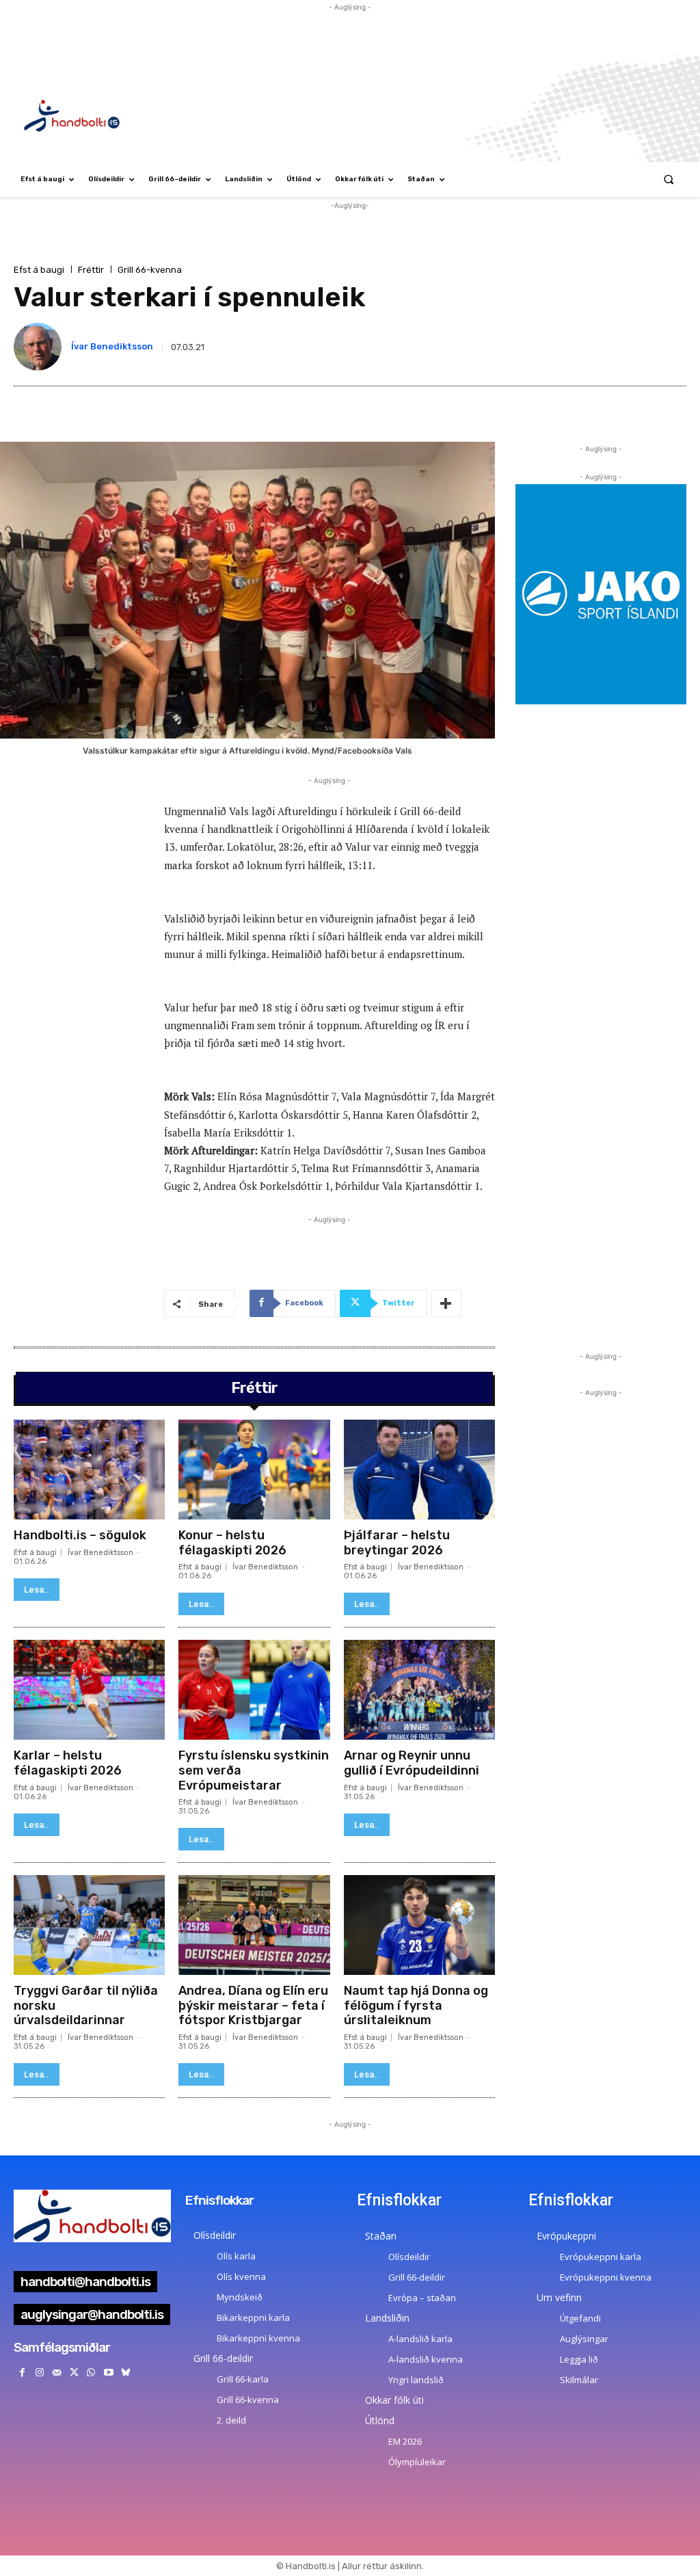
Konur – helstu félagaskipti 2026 (232, 1543)
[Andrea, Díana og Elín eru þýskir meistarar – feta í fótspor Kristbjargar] (254, 1925)
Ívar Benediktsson (112, 346)
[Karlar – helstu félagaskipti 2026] (89, 1690)
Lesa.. (37, 1590)
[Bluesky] (125, 2373)
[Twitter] (74, 2373)
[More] (446, 1303)
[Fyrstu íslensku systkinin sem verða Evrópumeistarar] (254, 1690)
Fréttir (91, 270)
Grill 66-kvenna (150, 270)
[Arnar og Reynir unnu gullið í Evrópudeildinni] (419, 1690)
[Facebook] (22, 2373)
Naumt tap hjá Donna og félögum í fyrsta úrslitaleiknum (416, 2005)
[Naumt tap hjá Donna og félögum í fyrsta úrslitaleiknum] (419, 1925)
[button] (669, 180)
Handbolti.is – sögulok (80, 1535)
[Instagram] (39, 2373)
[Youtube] (108, 2373)
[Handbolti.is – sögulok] (89, 1470)
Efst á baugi (39, 270)
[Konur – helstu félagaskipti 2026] (254, 1470)
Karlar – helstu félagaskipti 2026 (68, 1763)
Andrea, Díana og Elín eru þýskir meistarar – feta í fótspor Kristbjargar (253, 2005)
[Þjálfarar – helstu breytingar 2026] (419, 1470)
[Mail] (56, 2373)
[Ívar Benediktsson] (40, 347)
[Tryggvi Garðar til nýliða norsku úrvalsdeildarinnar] (89, 1925)
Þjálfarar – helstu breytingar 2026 (397, 1543)
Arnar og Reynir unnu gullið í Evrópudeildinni (412, 1763)
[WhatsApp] (91, 2373)
